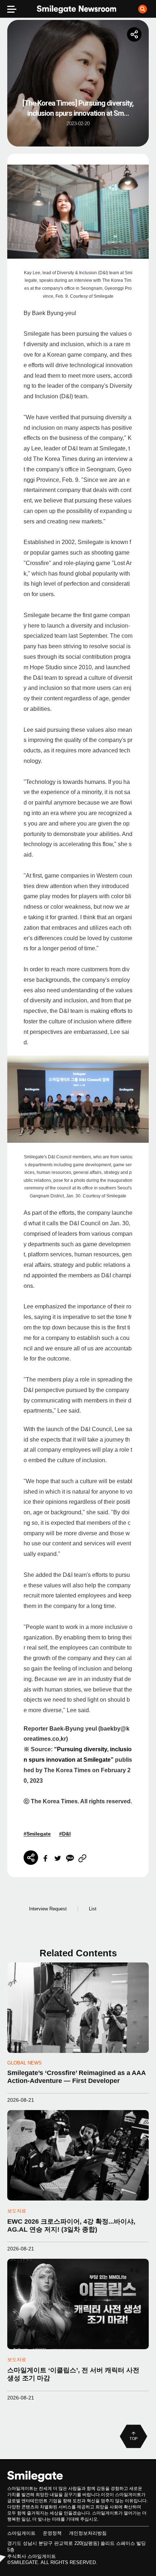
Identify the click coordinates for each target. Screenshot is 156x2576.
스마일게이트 (21, 2533)
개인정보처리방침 (88, 2533)
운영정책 (52, 2533)
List (93, 1909)
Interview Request (48, 1909)
